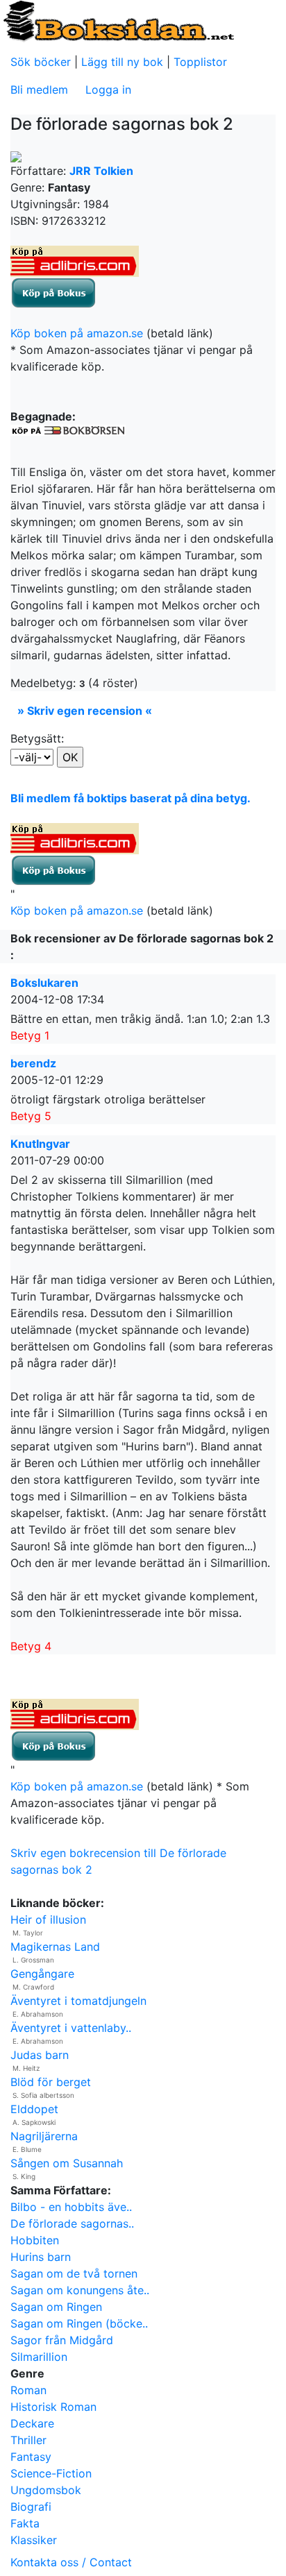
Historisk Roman (53, 2407)
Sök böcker (41, 62)
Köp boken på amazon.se (77, 333)
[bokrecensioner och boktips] (118, 20)
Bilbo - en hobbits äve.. (71, 2207)
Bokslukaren (44, 983)
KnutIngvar (40, 1144)
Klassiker (34, 2540)
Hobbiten (35, 2240)
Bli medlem (39, 90)
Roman (28, 2390)
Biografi (31, 2507)
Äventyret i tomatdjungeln (78, 2001)
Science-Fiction (51, 2473)
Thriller (28, 2440)
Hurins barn (41, 2257)
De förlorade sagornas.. (72, 2223)
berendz (33, 1063)
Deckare (32, 2423)
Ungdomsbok (46, 2490)
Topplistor (200, 62)
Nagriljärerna (44, 2136)
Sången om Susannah (67, 2163)
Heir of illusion (48, 1920)
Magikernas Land (55, 1947)
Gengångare (42, 1974)
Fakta (25, 2523)
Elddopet (34, 2109)
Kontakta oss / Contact (71, 2562)
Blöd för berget (51, 2082)
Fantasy (31, 2457)
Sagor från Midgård (62, 2340)
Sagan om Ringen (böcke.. (79, 2323)
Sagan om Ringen (56, 2307)
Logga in (108, 90)
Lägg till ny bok (122, 62)
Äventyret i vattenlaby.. (71, 2028)
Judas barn (40, 2055)
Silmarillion (39, 2357)
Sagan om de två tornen (74, 2273)
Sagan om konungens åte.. (80, 2290)
